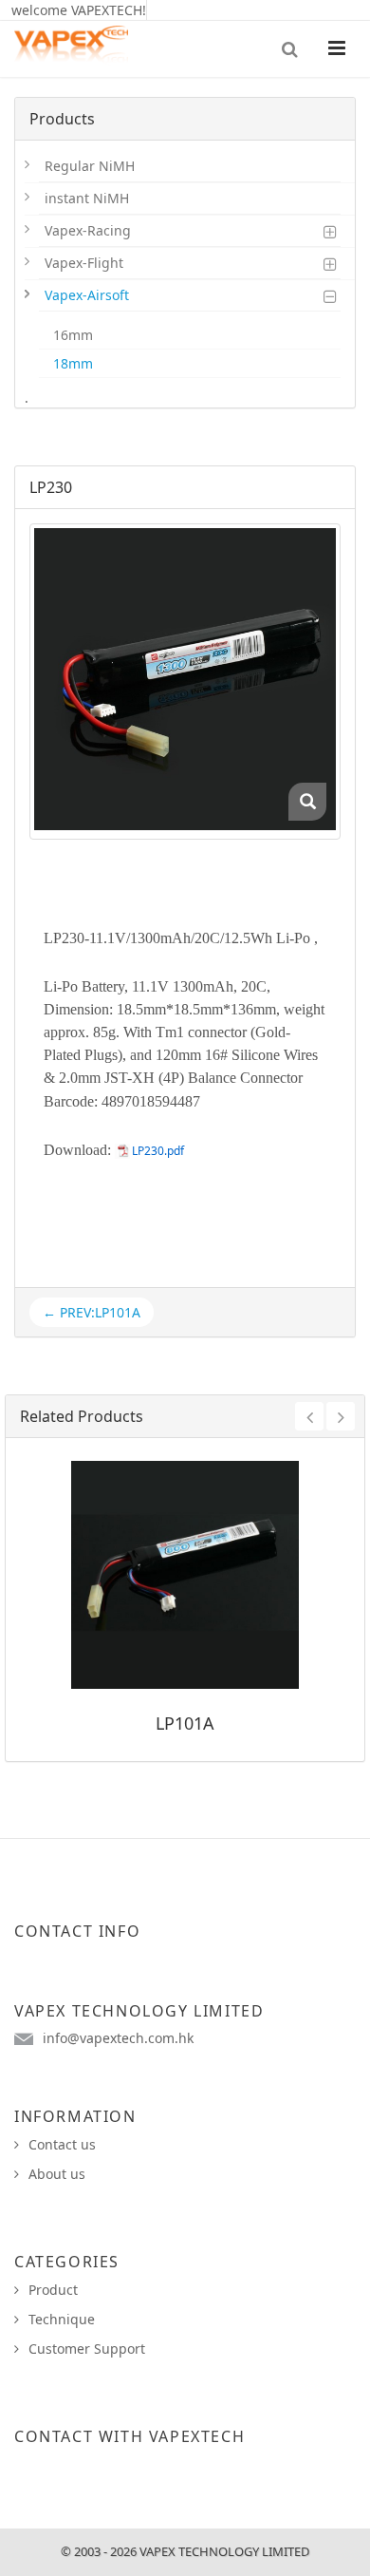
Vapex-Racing (88, 230)
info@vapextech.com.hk (118, 2038)
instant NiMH (87, 198)
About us (57, 2174)
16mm (73, 335)
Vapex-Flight (84, 263)
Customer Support (87, 2349)
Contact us (62, 2144)
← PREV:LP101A (92, 1312)
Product (53, 2290)
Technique (62, 2319)
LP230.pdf (158, 1151)
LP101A (185, 1723)
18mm (73, 363)
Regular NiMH (90, 166)
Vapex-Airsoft (87, 295)
